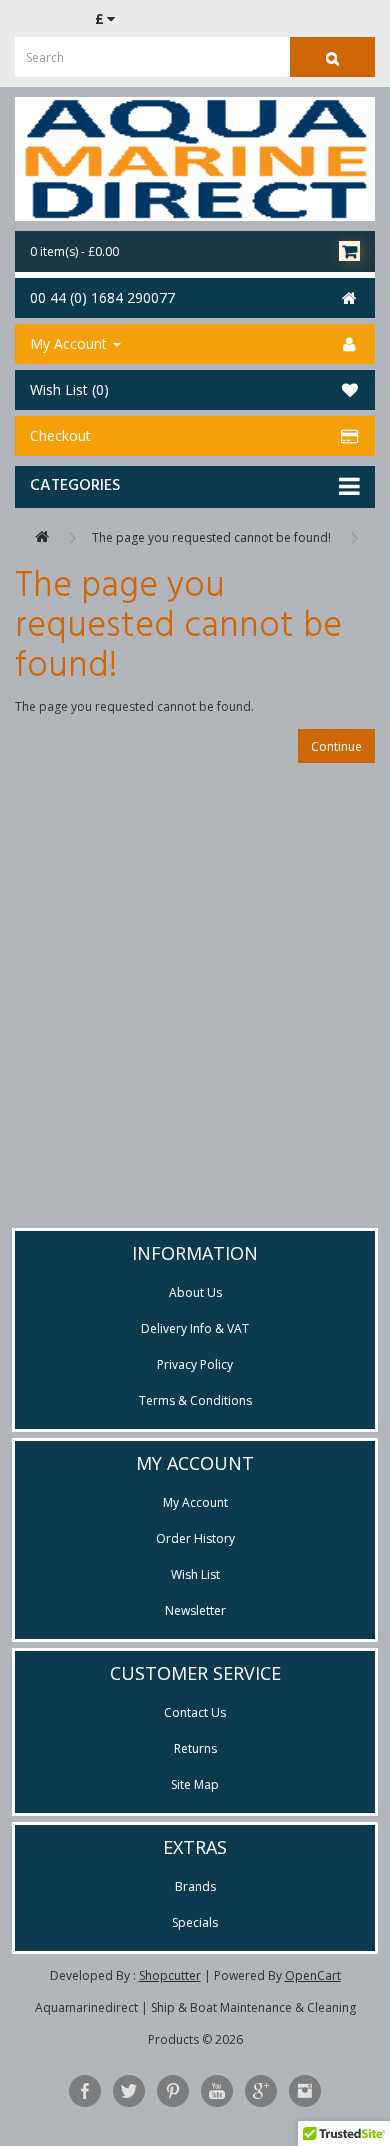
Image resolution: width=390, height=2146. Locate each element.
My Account (195, 1502)
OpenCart (313, 1975)
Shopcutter (170, 1975)
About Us (195, 1292)
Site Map (195, 1784)
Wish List (195, 1574)
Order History (195, 1538)
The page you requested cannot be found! (211, 537)
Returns (195, 1748)
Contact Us (195, 1712)
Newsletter (195, 1610)
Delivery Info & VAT (195, 1328)
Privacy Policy (195, 1364)
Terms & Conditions (195, 1400)
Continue (336, 746)
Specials (195, 1922)
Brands (195, 1886)
